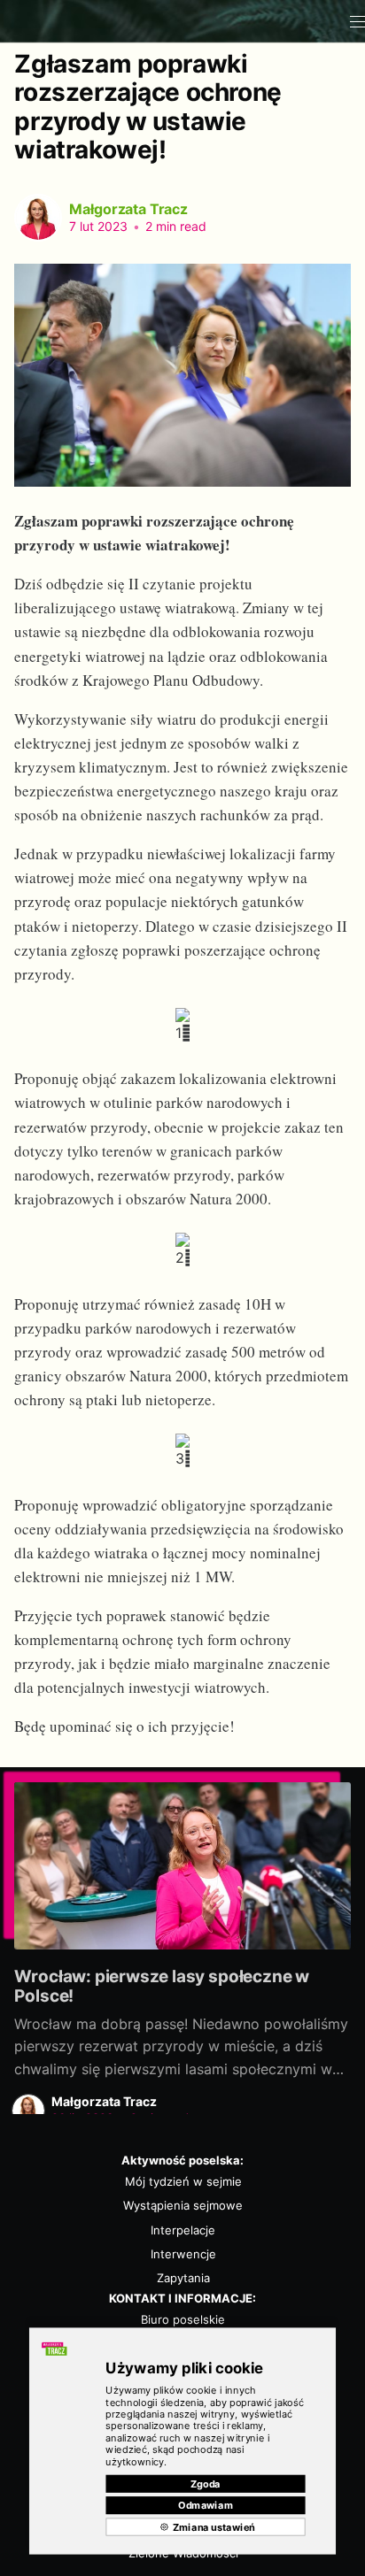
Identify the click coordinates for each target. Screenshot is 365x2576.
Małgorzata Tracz (128, 209)
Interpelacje (183, 2230)
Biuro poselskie (183, 2319)
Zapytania (183, 2278)
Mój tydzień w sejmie (183, 2181)
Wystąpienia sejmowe (183, 2205)
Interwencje (183, 2254)
